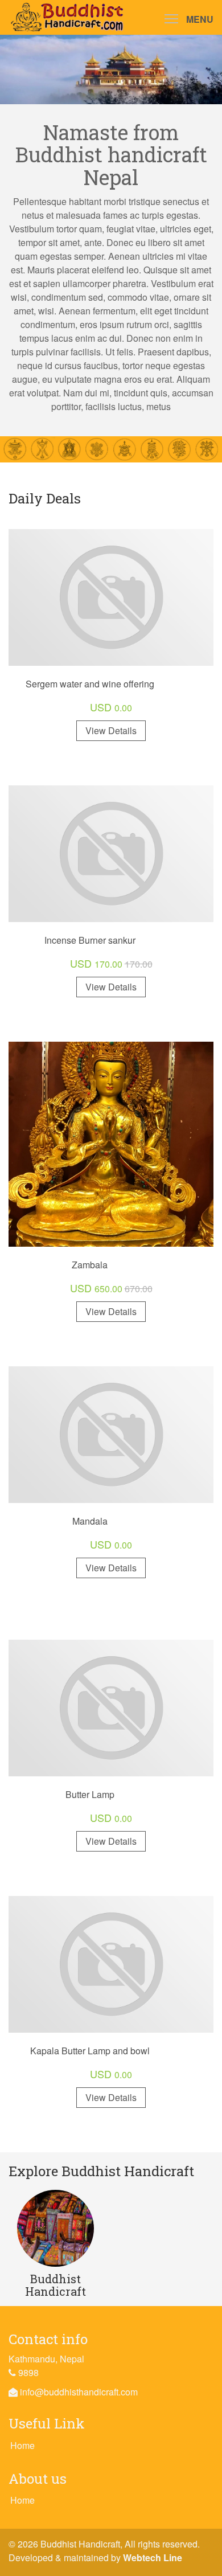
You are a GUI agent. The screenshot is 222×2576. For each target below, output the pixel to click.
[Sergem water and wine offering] (111, 596)
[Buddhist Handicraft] (55, 2227)
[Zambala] (111, 1143)
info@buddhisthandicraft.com (79, 2392)
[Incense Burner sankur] (111, 852)
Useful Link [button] (47, 2423)
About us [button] (38, 2479)
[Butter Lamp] (111, 1707)
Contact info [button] (48, 2339)
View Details (111, 730)
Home (22, 2445)
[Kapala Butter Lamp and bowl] (111, 1963)
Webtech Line (153, 2557)
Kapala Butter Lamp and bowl (90, 2051)
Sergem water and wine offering (90, 684)
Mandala (90, 1521)
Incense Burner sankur (90, 940)
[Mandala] (111, 1433)
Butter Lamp (90, 1794)
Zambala (90, 1265)
